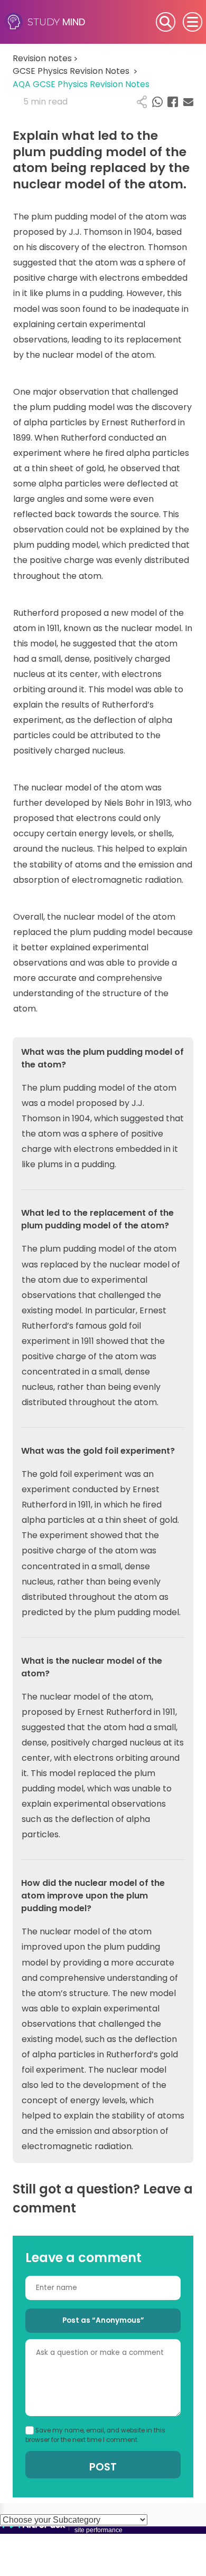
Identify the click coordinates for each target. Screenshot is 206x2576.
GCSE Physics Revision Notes (75, 71)
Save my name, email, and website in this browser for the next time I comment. (95, 2435)
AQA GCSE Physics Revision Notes (81, 84)
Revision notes (45, 58)
